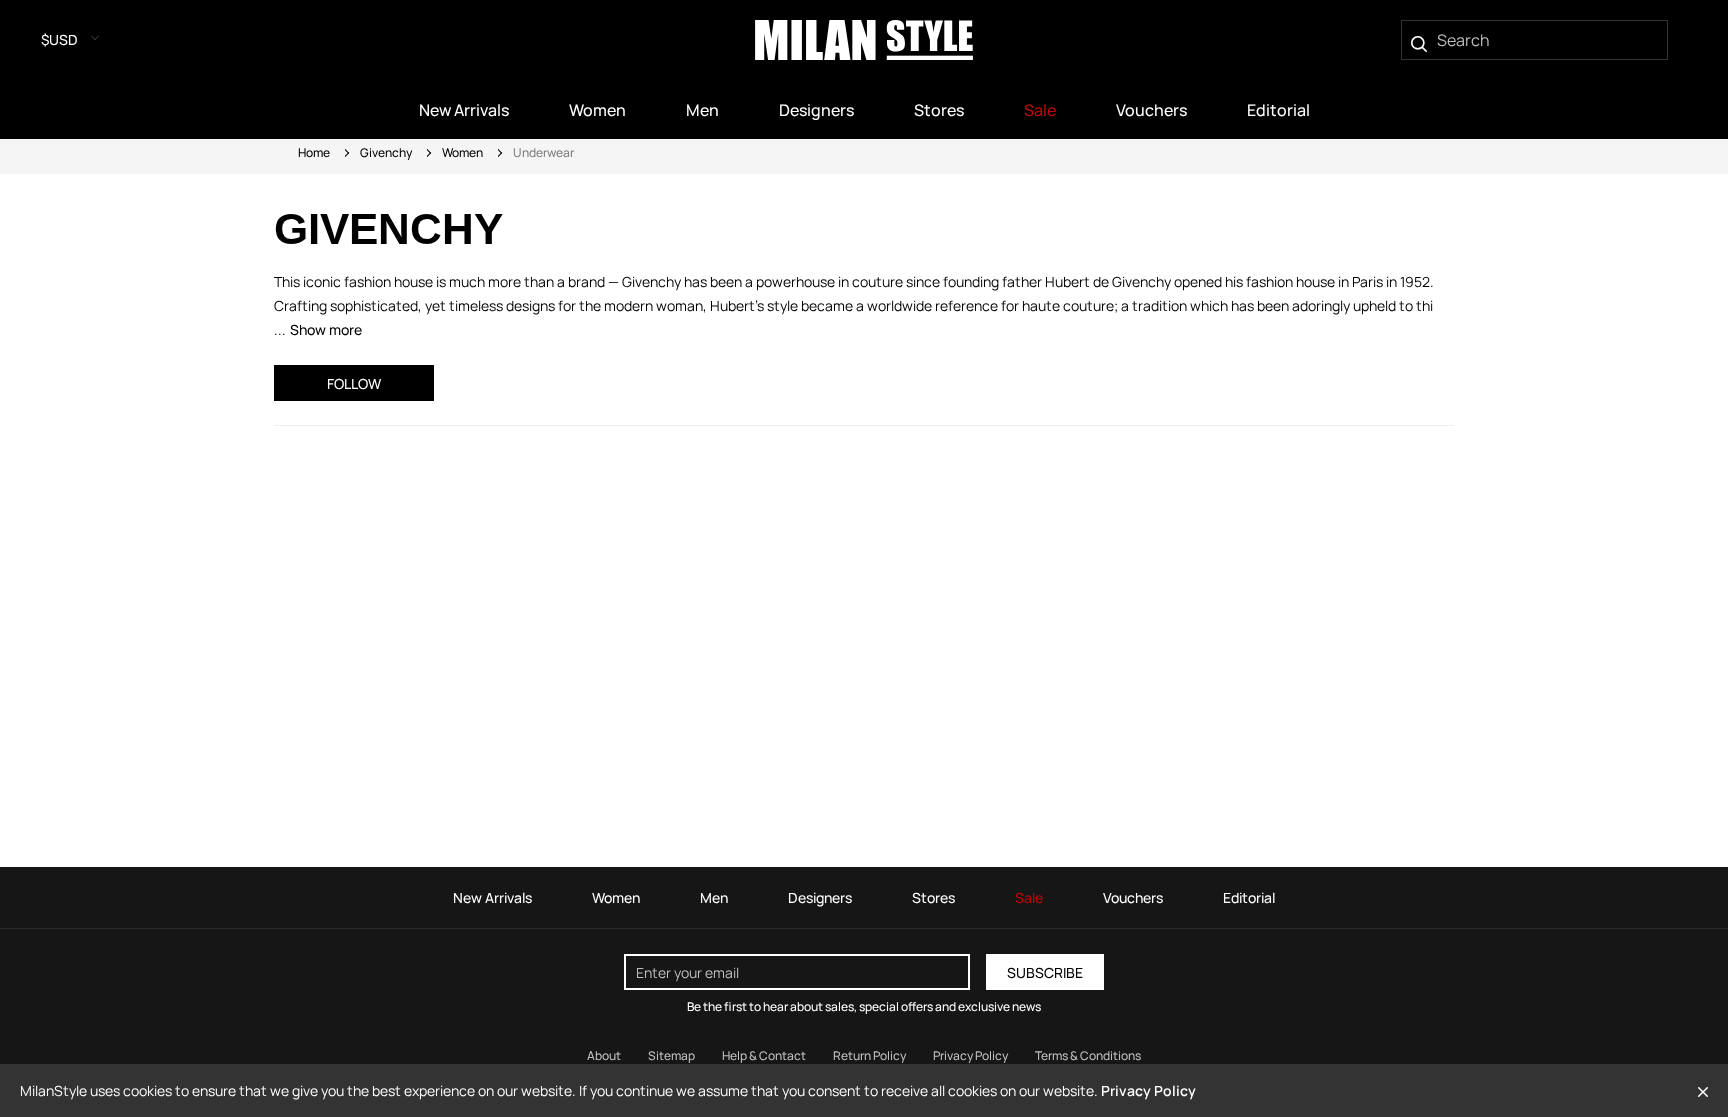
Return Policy (869, 1055)
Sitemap (671, 1055)
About (604, 1055)
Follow (354, 383)
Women (462, 152)
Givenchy (386, 152)
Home (314, 152)
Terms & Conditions (1088, 1055)
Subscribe (1045, 972)
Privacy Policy (970, 1055)
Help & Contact (764, 1055)
